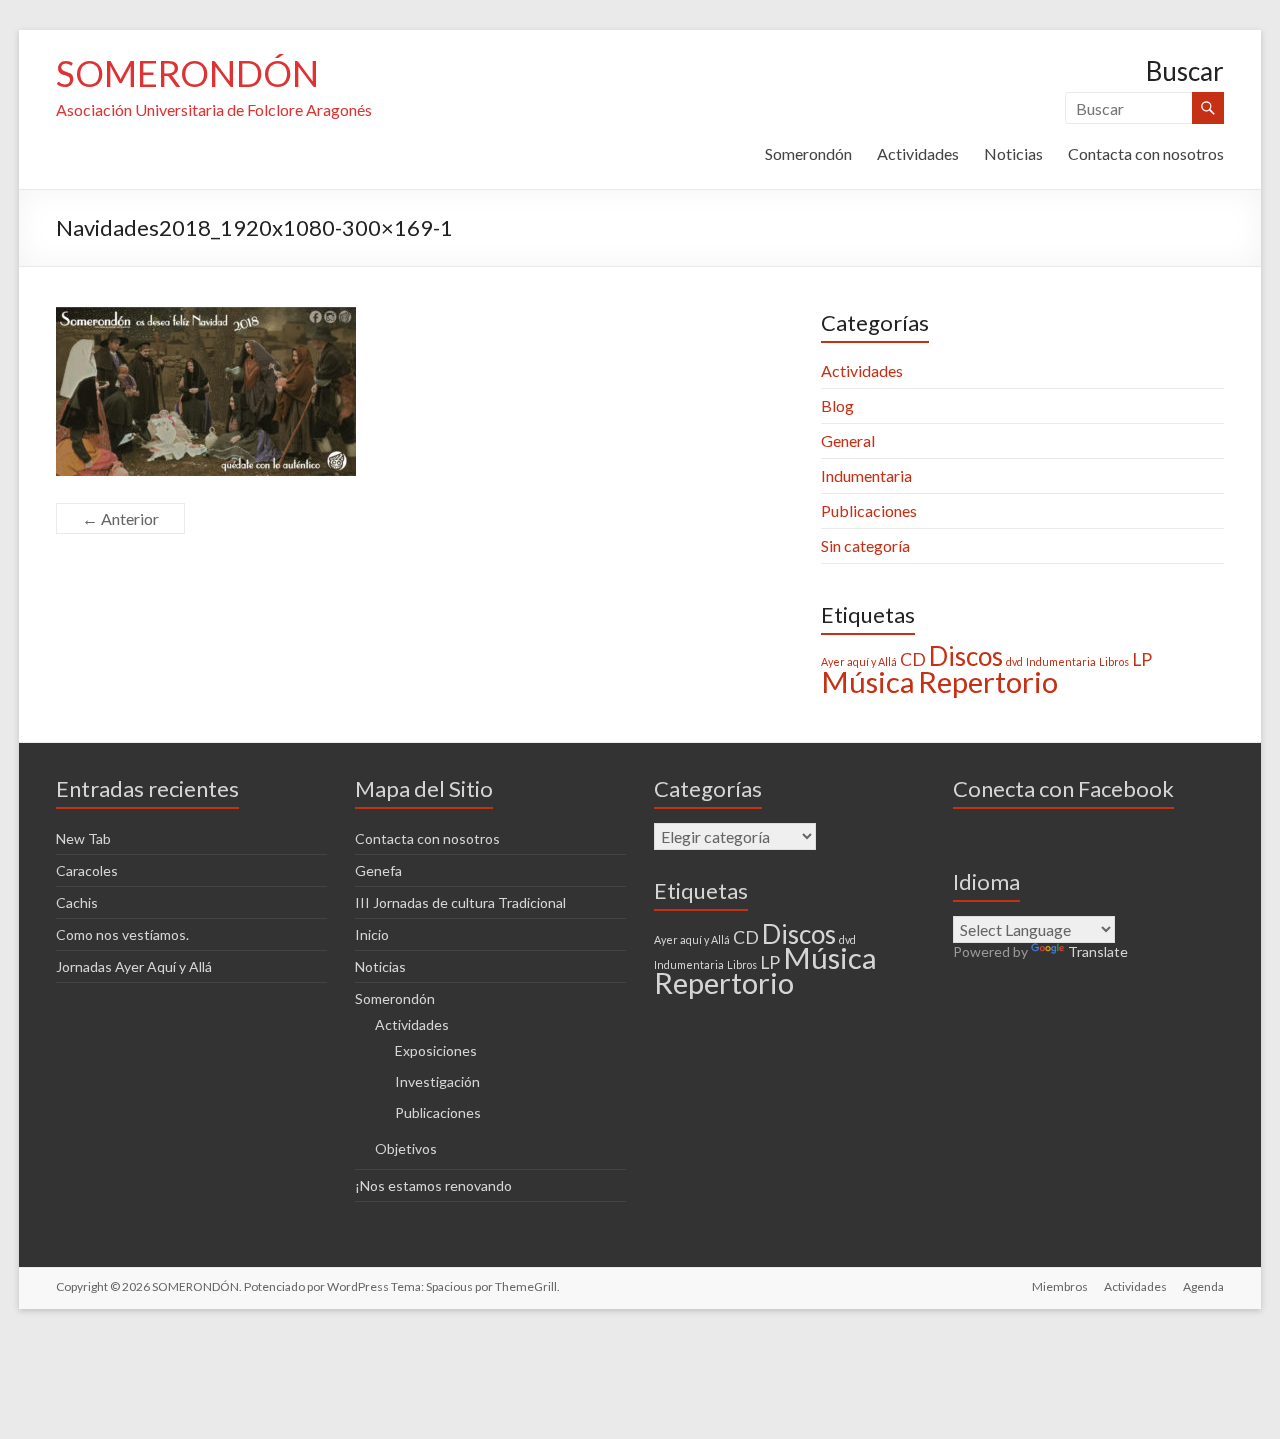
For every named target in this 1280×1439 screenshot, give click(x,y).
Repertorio (988, 681)
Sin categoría (865, 545)
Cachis (77, 902)
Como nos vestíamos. (122, 934)
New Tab (83, 838)
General (848, 440)
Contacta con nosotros (1146, 153)
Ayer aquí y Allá (859, 661)
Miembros (1060, 1286)
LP (1142, 659)
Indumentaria (866, 475)
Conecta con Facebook (1063, 788)
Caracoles (87, 870)
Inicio (372, 934)
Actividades (918, 153)
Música (868, 681)
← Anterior (120, 518)
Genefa (378, 870)
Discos (966, 656)
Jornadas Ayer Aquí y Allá (134, 966)
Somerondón (808, 153)
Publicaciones (869, 510)
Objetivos (406, 1148)
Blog (837, 405)
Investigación (437, 1081)
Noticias (1013, 153)
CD (913, 659)
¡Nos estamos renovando (433, 1185)
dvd (1014, 661)
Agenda (1203, 1286)
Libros (1114, 661)
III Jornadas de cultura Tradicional (460, 902)
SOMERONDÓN (187, 73)
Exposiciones (436, 1050)
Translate (1098, 951)
